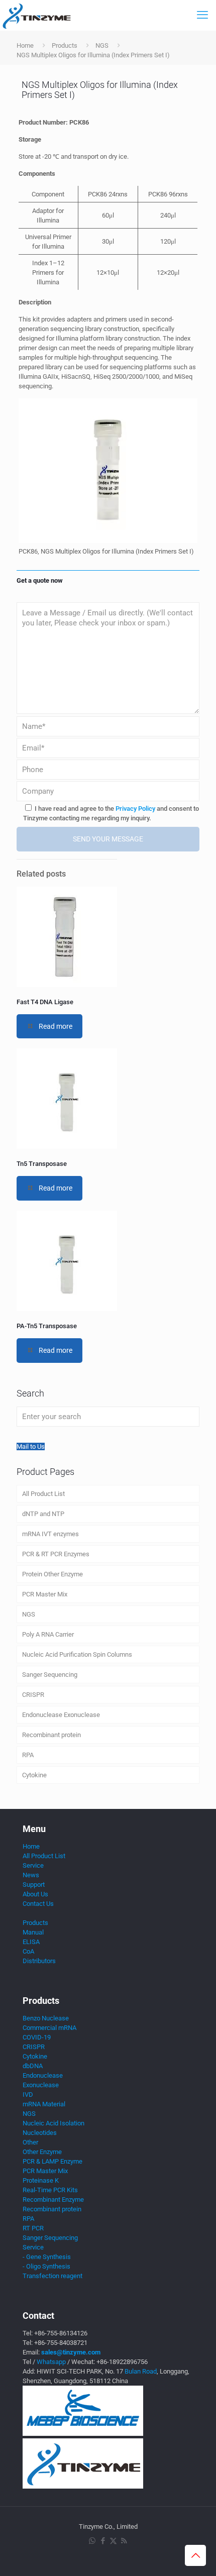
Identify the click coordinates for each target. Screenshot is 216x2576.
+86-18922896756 (122, 2362)
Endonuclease (43, 2075)
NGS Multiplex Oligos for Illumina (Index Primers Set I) (93, 55)
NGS (102, 45)
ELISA (31, 1942)
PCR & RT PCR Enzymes (56, 1554)
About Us (35, 1894)
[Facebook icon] (103, 2541)
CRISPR (33, 1695)
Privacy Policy (135, 809)
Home (25, 45)
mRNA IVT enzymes (50, 1534)
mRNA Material (44, 2104)
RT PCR (33, 2228)
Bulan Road (141, 2371)
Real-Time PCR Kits (50, 2190)
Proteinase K (41, 2180)
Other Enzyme (42, 2152)
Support (34, 1885)
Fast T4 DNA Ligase (45, 1002)
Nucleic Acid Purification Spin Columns (77, 1654)
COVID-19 (37, 2037)
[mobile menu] (202, 15)
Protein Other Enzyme (52, 1574)
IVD (28, 2095)
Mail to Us (31, 1446)
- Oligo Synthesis (46, 2266)
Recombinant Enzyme (53, 2199)
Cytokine (34, 1775)
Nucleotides (40, 2133)
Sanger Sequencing (50, 1675)
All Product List (43, 1494)
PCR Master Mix (45, 1594)
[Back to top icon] (195, 2555)
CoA (28, 1951)
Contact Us (38, 1904)
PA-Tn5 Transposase (47, 1326)
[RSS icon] (124, 2541)
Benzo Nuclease (46, 2018)
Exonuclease (41, 2085)
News (31, 1875)
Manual (33, 1932)
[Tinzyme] (36, 15)
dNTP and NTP (43, 1514)
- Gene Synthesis (47, 2257)
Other (30, 2142)
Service (33, 1865)
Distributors (39, 1961)
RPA (28, 1755)
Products (65, 45)
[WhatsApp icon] (92, 2541)
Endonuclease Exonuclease (61, 1715)
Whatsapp (51, 2362)
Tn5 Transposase (42, 1164)
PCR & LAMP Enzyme (52, 2161)
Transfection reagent (52, 2276)
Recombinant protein (51, 1735)
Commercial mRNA (49, 2028)
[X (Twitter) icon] (113, 2541)
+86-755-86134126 (61, 2333)
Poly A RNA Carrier (48, 1634)
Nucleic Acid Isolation (53, 2123)
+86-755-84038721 (61, 2343)
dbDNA (33, 2066)
